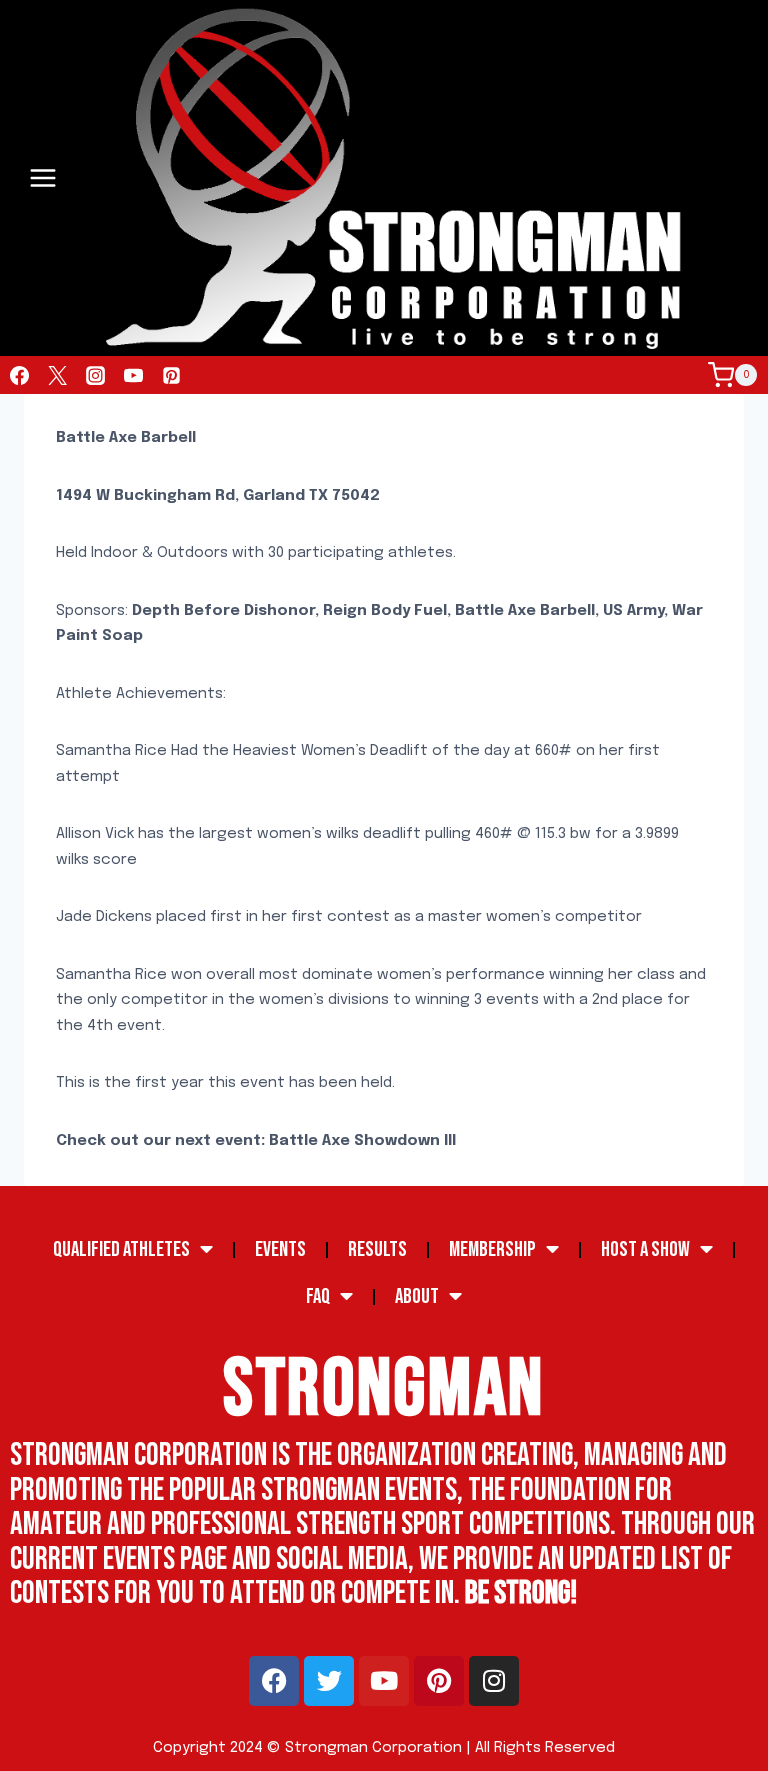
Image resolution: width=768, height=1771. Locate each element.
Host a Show (645, 1249)
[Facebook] (19, 375)
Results (377, 1249)
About (417, 1296)
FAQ (318, 1296)
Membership (492, 1249)
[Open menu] (43, 178)
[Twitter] (57, 375)
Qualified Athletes (121, 1249)
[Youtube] (384, 1681)
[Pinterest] (171, 375)
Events (280, 1249)
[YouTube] (133, 375)
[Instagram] (95, 375)
